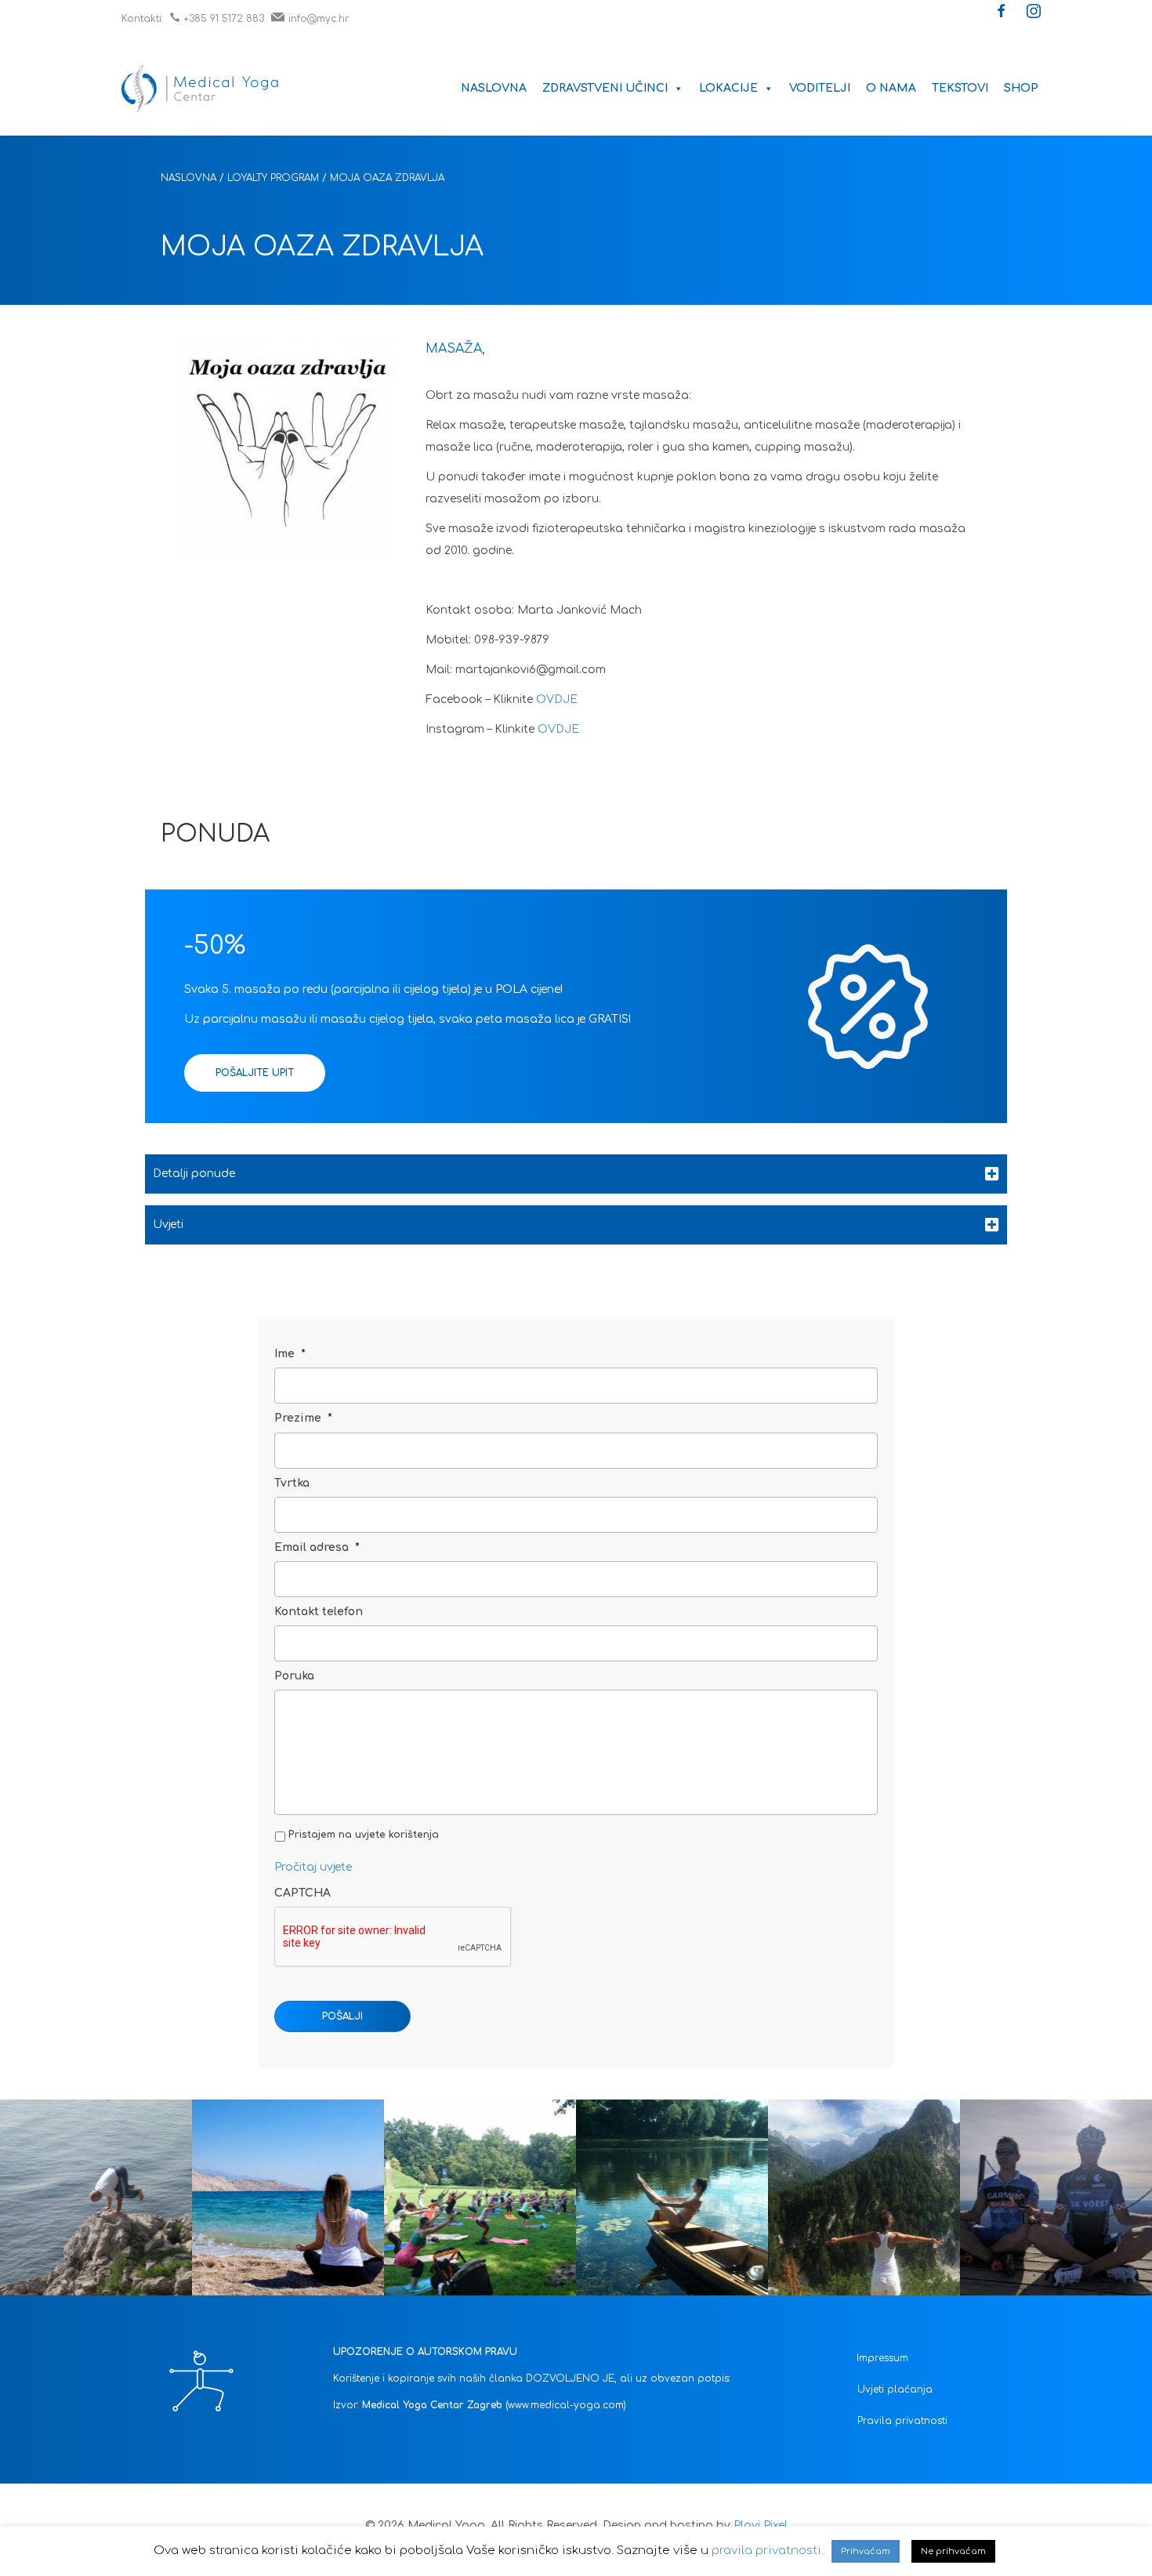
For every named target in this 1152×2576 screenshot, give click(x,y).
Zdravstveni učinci (605, 88)
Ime (290, 1354)
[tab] (576, 1174)
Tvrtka (292, 1483)
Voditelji (820, 88)
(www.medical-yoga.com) (566, 2405)
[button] (1002, 13)
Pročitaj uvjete (313, 1867)
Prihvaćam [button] (866, 2551)
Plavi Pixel (761, 2525)
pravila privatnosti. (768, 2551)
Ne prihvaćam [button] (953, 2551)
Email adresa (317, 1547)
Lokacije (728, 88)
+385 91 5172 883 (224, 19)
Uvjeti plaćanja (895, 2389)
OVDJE (557, 699)
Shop (1021, 88)
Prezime (303, 1418)
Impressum (882, 2358)
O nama (891, 88)
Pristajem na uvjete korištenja (364, 1835)
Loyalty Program (273, 178)
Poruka (294, 1676)
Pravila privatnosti (902, 2421)
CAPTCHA (302, 1893)
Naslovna (494, 88)
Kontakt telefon (319, 1612)
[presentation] (393, 1937)
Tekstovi (960, 88)
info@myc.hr (319, 19)
